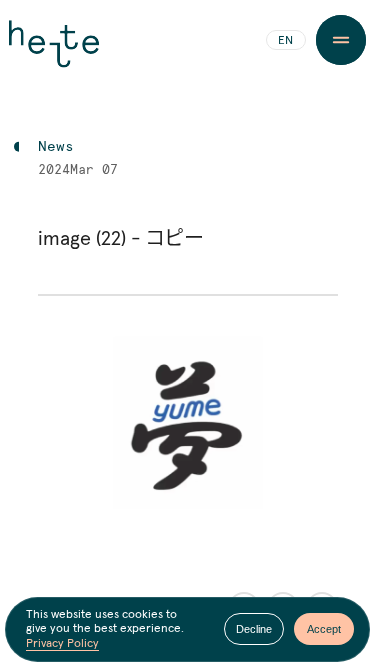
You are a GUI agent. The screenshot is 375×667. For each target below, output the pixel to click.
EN (285, 41)
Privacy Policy (62, 644)
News (56, 147)
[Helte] (54, 52)
